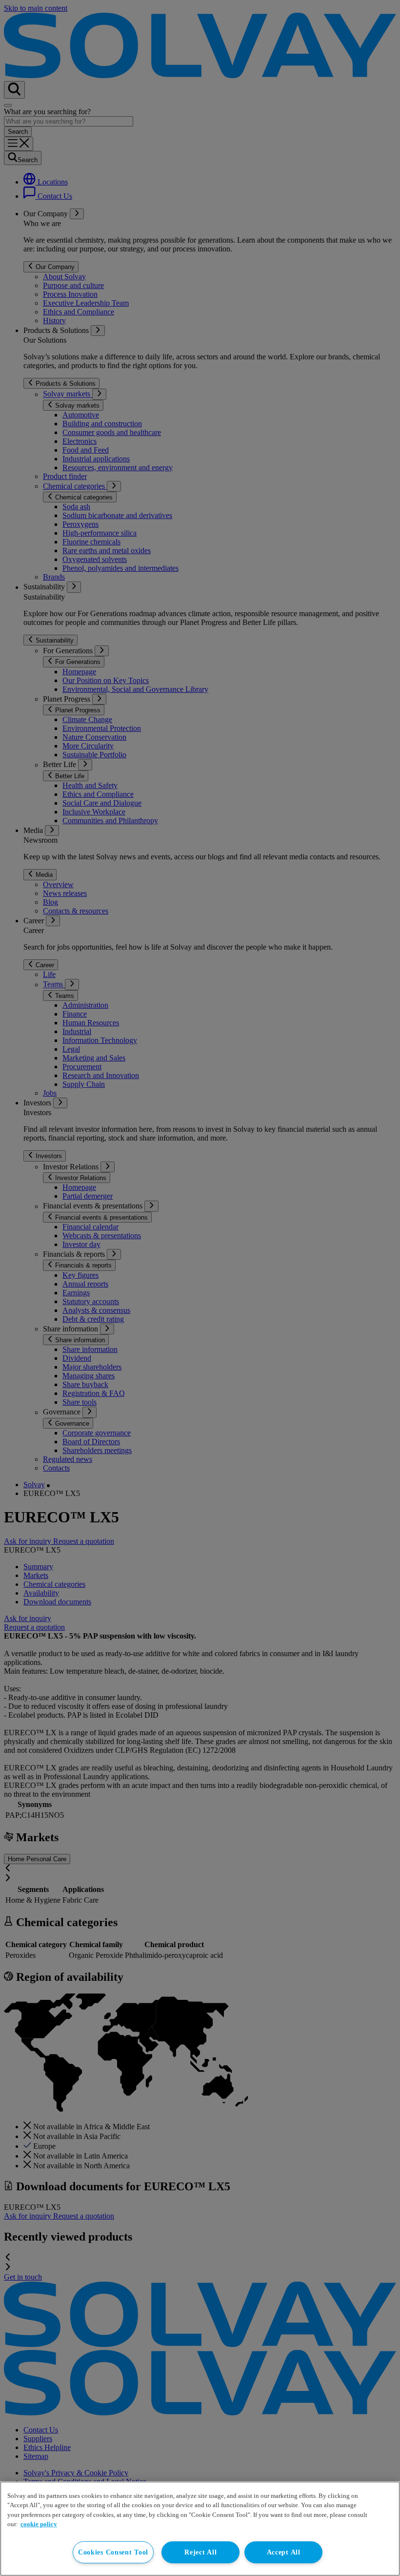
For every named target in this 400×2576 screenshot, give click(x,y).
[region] (200, 2529)
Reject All (200, 2552)
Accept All (284, 2552)
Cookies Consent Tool (113, 2552)
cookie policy (39, 2524)
